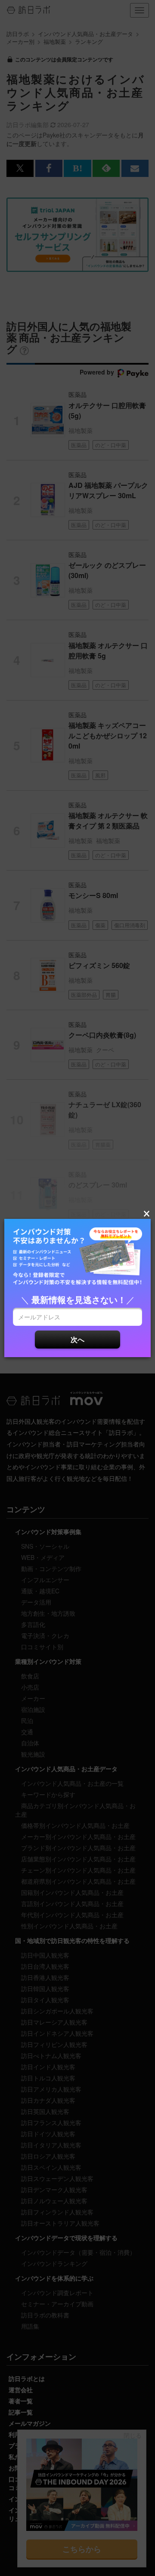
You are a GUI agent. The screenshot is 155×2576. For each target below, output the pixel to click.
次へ (77, 1339)
